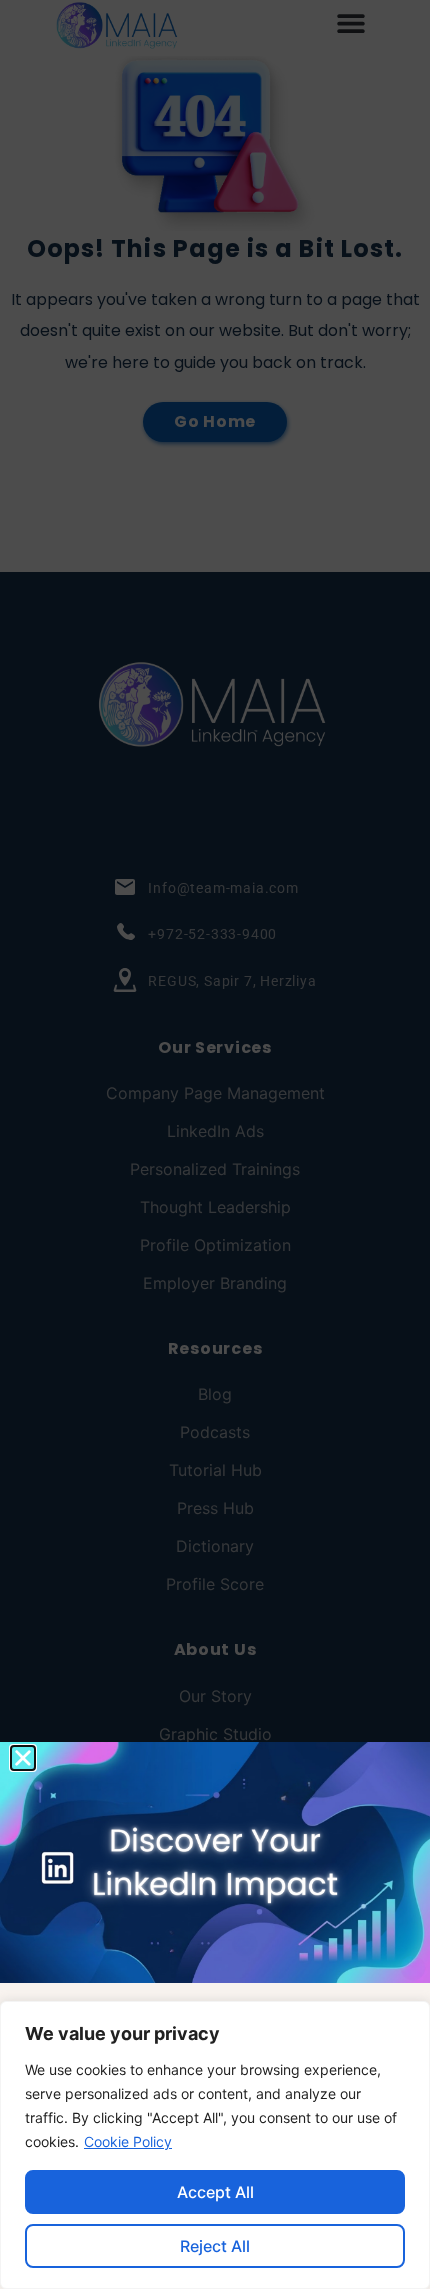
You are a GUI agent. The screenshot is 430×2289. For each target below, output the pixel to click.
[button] (23, 1758)
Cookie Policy (128, 2141)
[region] (215, 2145)
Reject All (215, 2246)
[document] (215, 1144)
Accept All (215, 2192)
